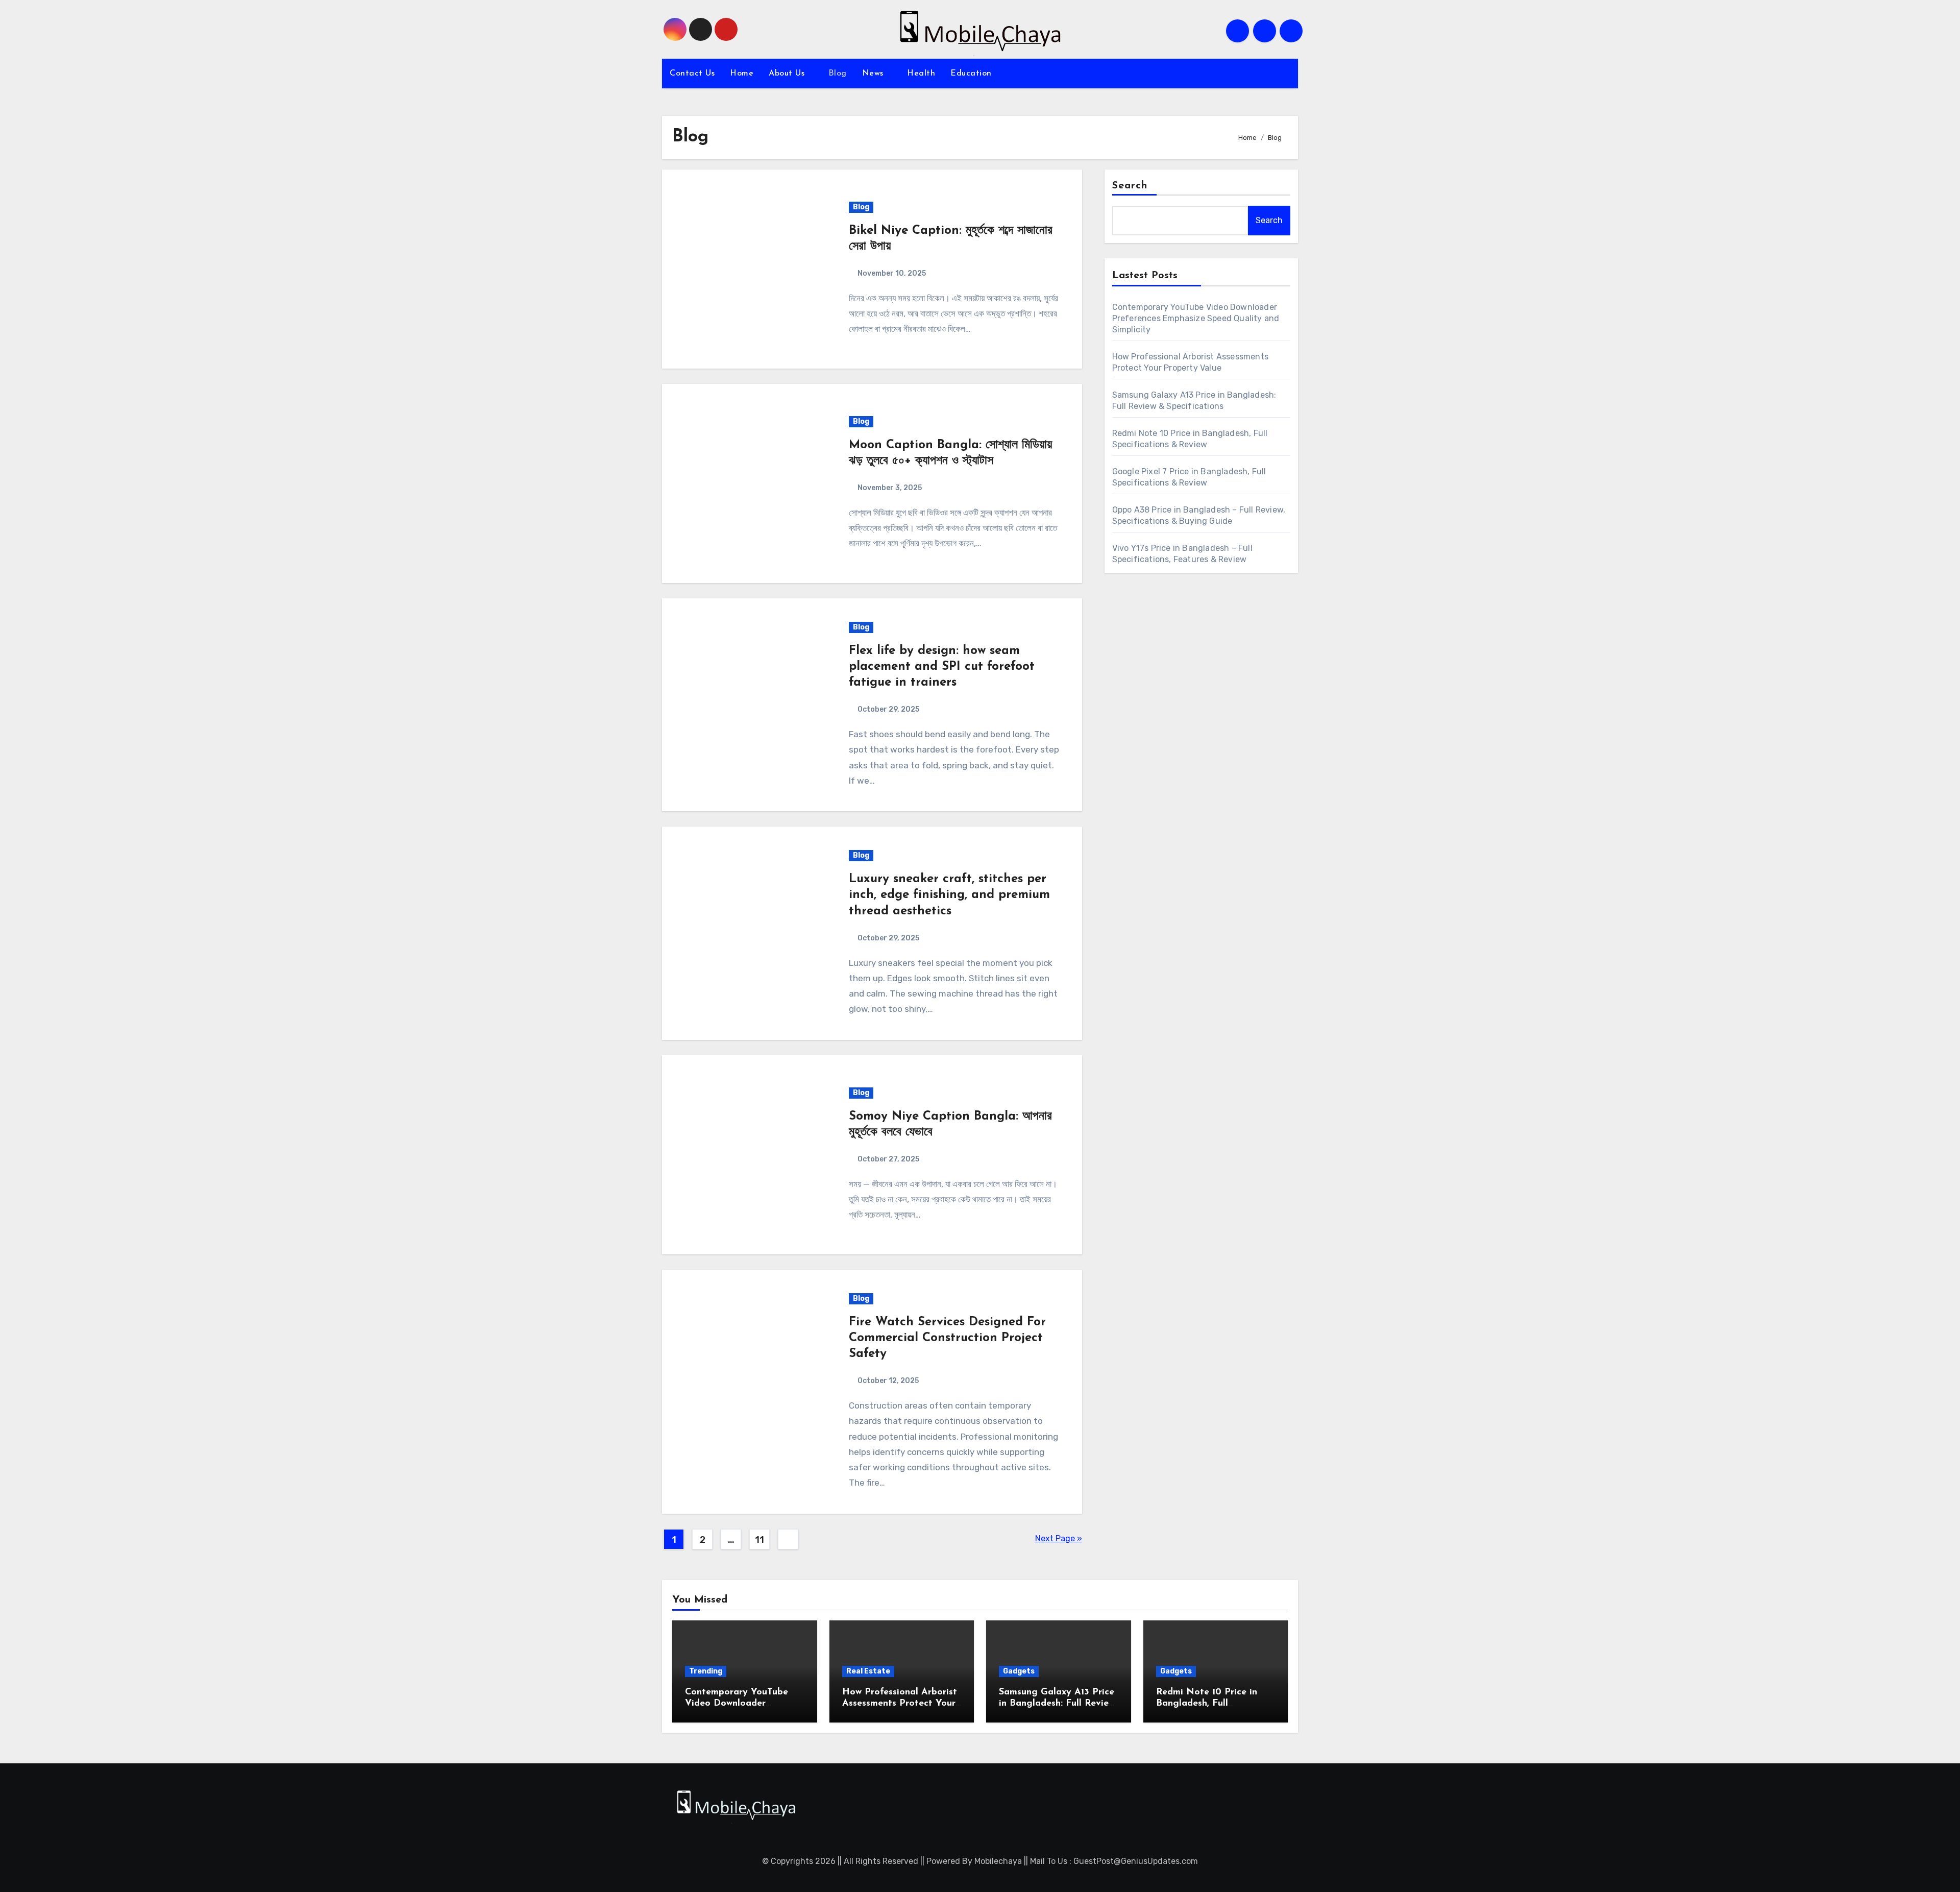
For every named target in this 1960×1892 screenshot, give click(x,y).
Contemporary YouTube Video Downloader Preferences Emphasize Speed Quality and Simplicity (1196, 318)
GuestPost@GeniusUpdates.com (1136, 1861)
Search (1130, 186)
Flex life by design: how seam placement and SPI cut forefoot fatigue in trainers (942, 667)
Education (971, 74)
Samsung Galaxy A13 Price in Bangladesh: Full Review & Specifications (1057, 1703)
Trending (706, 1671)
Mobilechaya (998, 1861)
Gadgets (1019, 1671)
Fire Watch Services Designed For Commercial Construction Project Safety (947, 1338)
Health (921, 74)
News (874, 74)
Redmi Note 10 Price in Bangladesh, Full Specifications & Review (1208, 1703)
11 (759, 1540)
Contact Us (692, 74)
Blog (838, 74)
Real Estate (868, 1671)
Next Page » (1059, 1538)
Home (742, 74)
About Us (788, 74)
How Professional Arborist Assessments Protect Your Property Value (900, 1703)
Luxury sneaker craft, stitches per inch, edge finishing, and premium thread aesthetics (949, 895)
